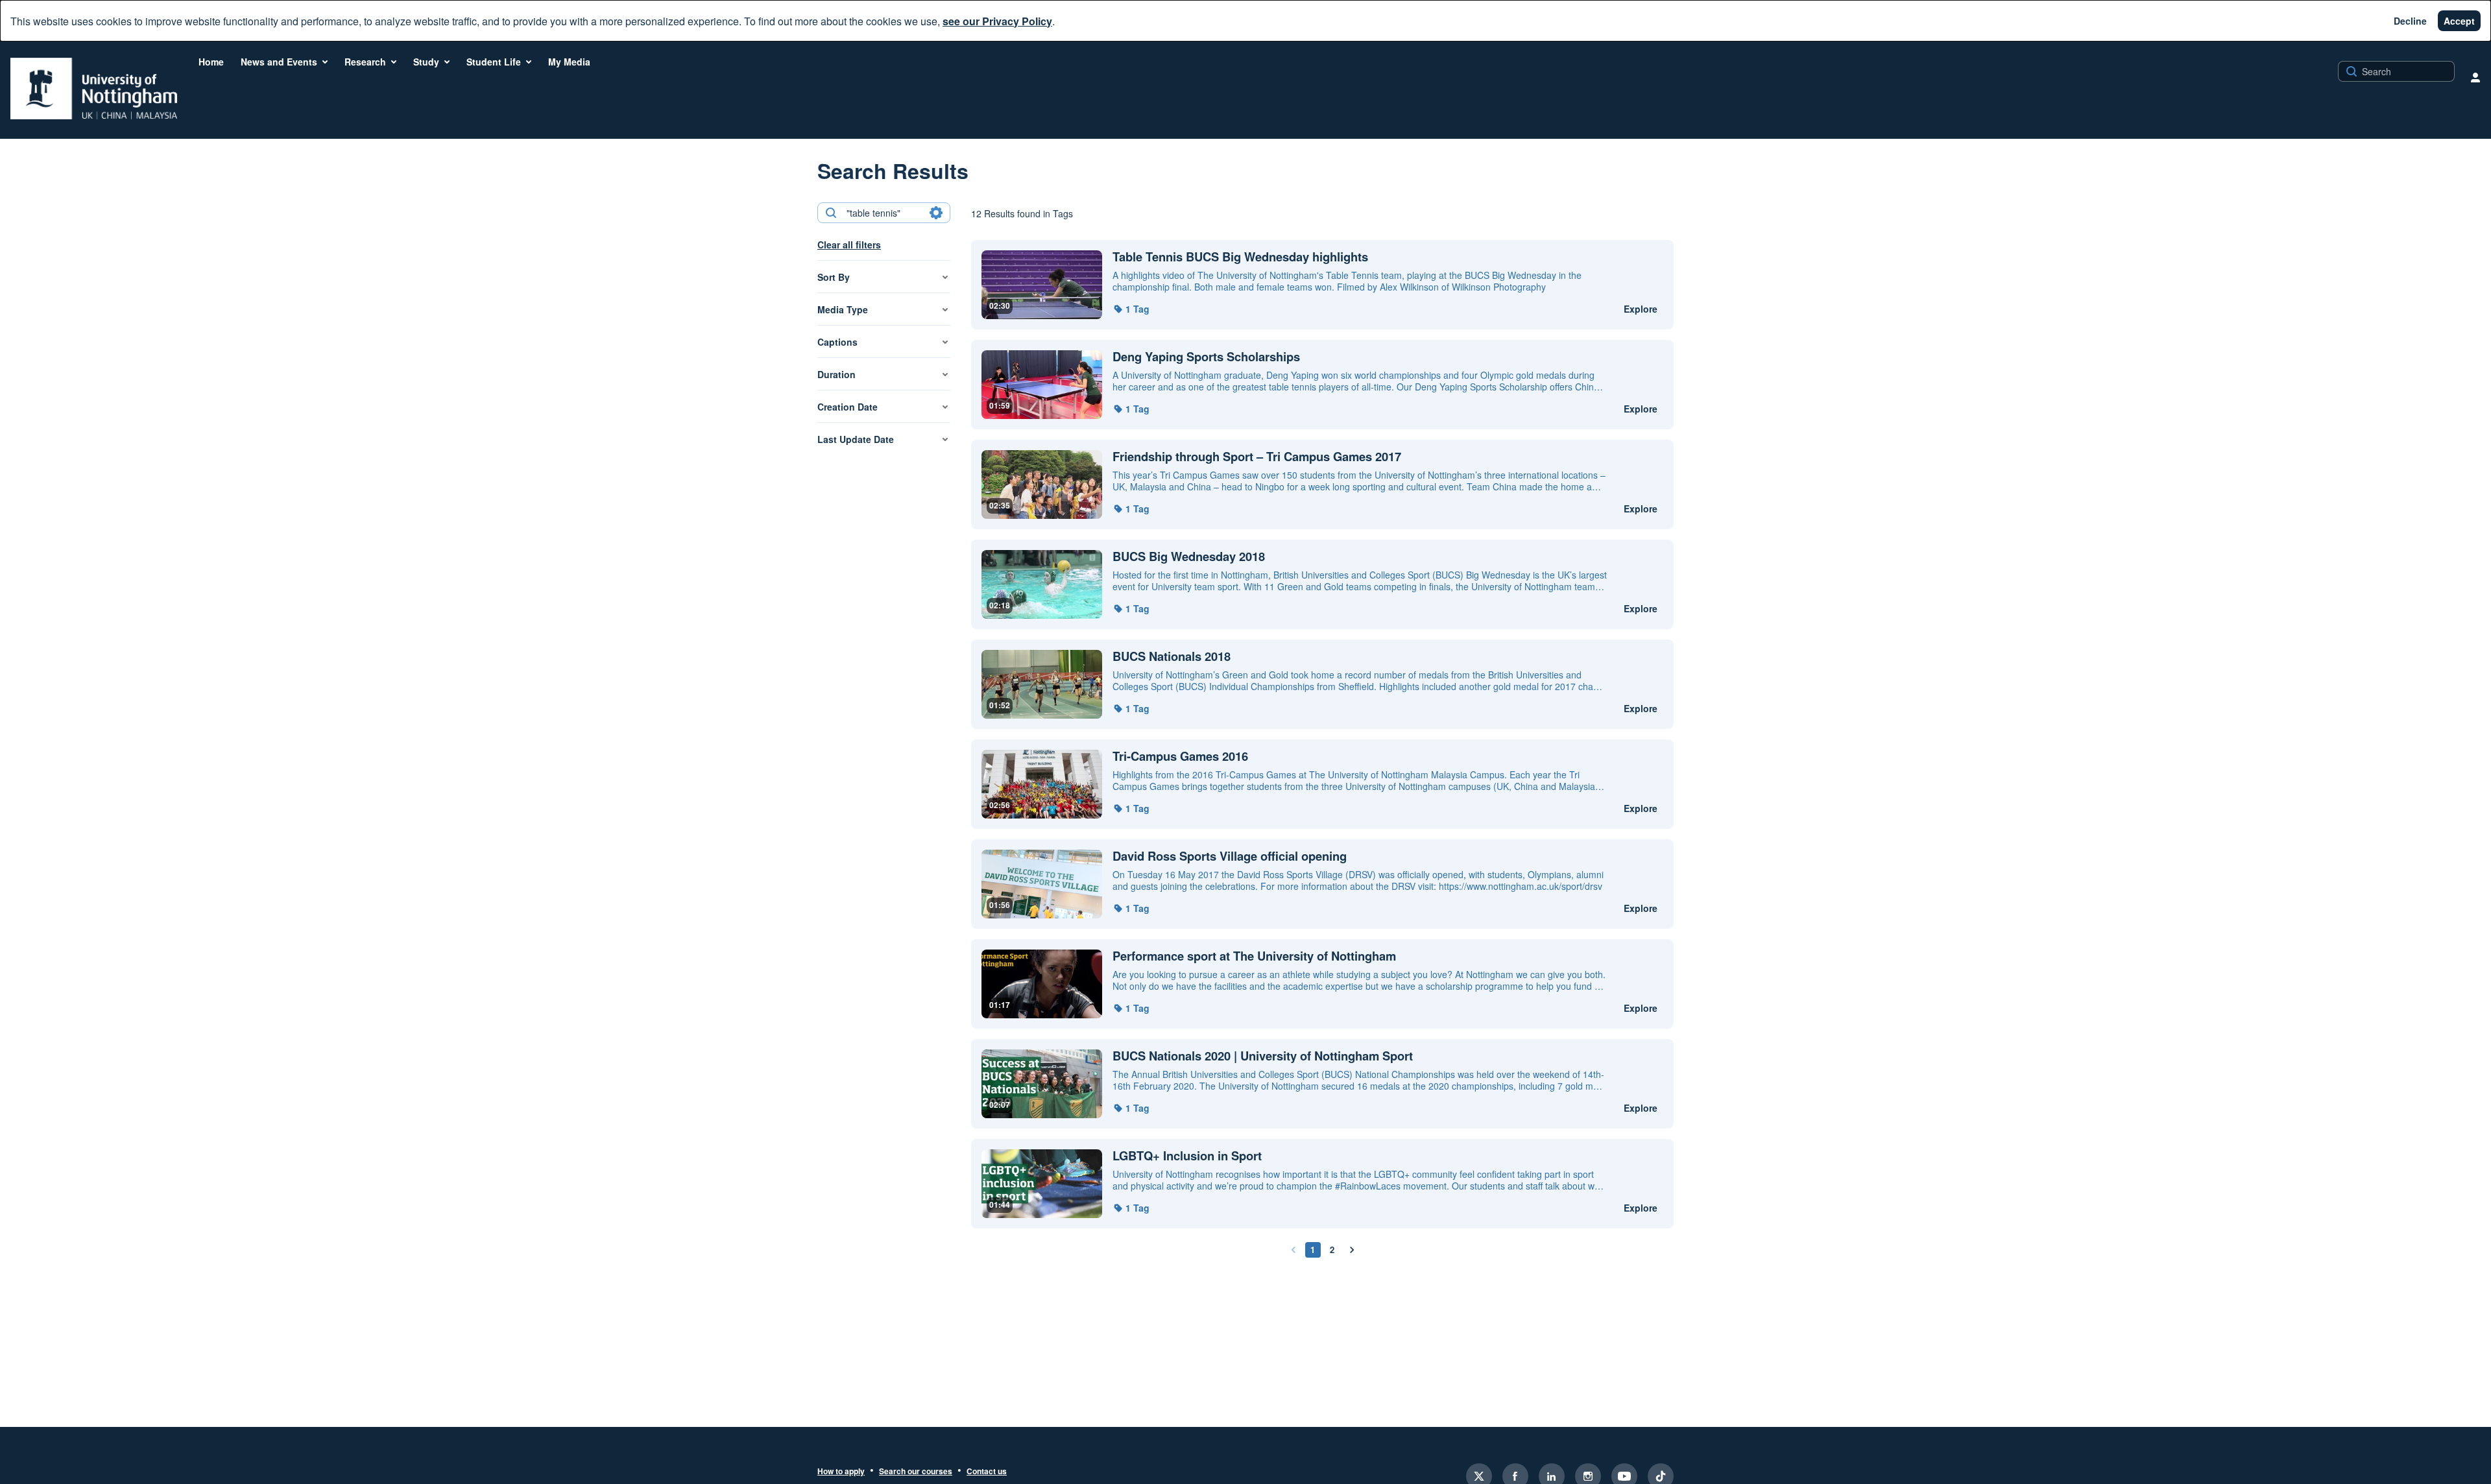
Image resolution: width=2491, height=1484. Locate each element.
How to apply (841, 1472)
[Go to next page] (1352, 1250)
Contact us (987, 1472)
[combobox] (883, 213)
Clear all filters (849, 245)
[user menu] (2475, 77)
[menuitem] (211, 62)
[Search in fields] (936, 213)
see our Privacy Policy (997, 21)
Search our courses (916, 1472)
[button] (1131, 309)
